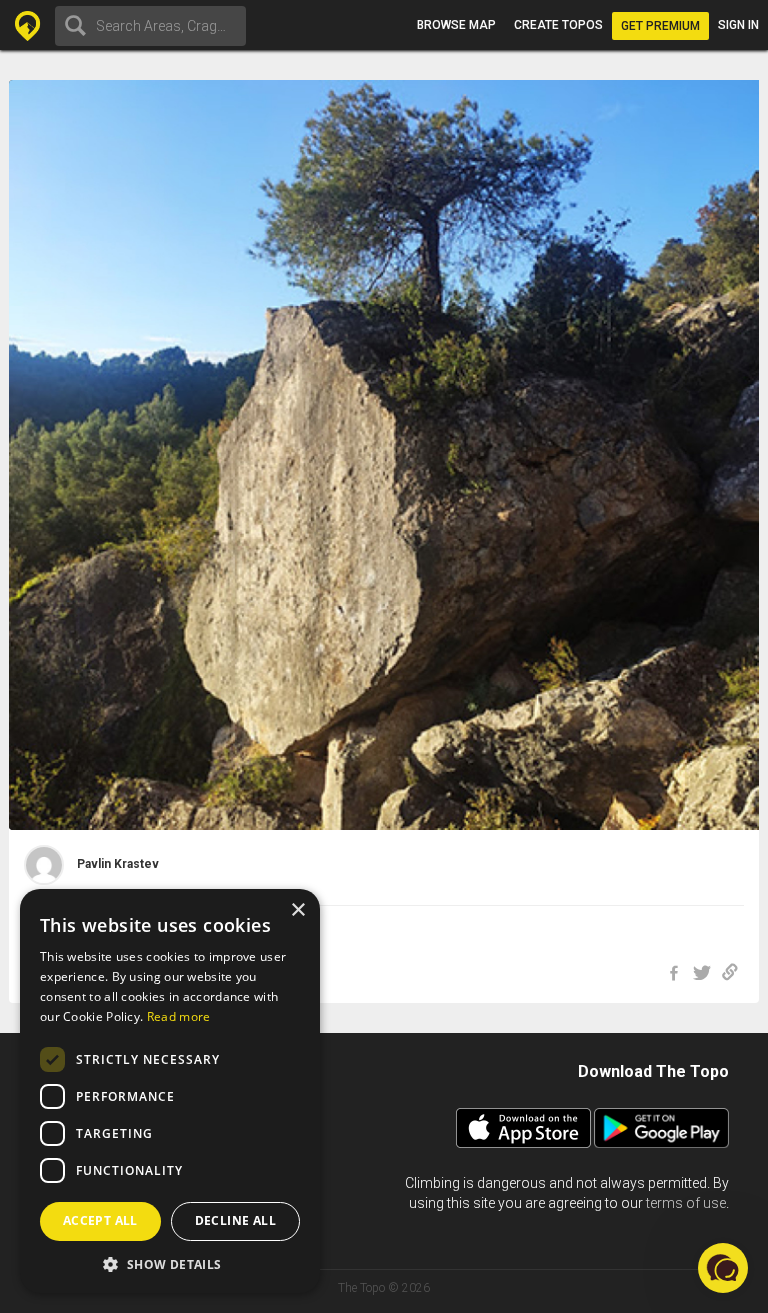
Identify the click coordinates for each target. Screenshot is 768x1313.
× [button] (297, 910)
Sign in (738, 25)
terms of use (686, 1203)
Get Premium (660, 26)
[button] (170, 1263)
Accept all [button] (100, 1220)
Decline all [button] (235, 1220)
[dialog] (170, 1091)
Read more (179, 1016)
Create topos (558, 25)
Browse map (456, 25)
